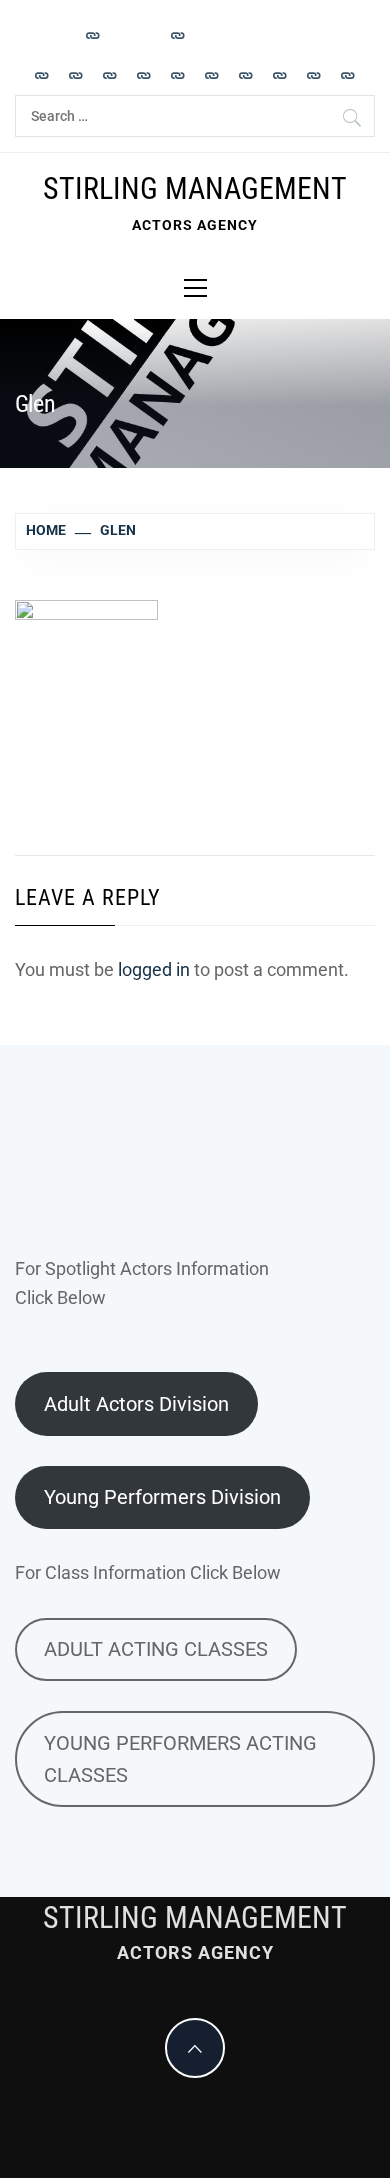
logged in (154, 969)
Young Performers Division (162, 1497)
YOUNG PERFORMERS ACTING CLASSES (180, 1759)
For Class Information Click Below (148, 1572)
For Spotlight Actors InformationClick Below (142, 1283)
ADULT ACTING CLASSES (156, 1649)
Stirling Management (195, 188)
